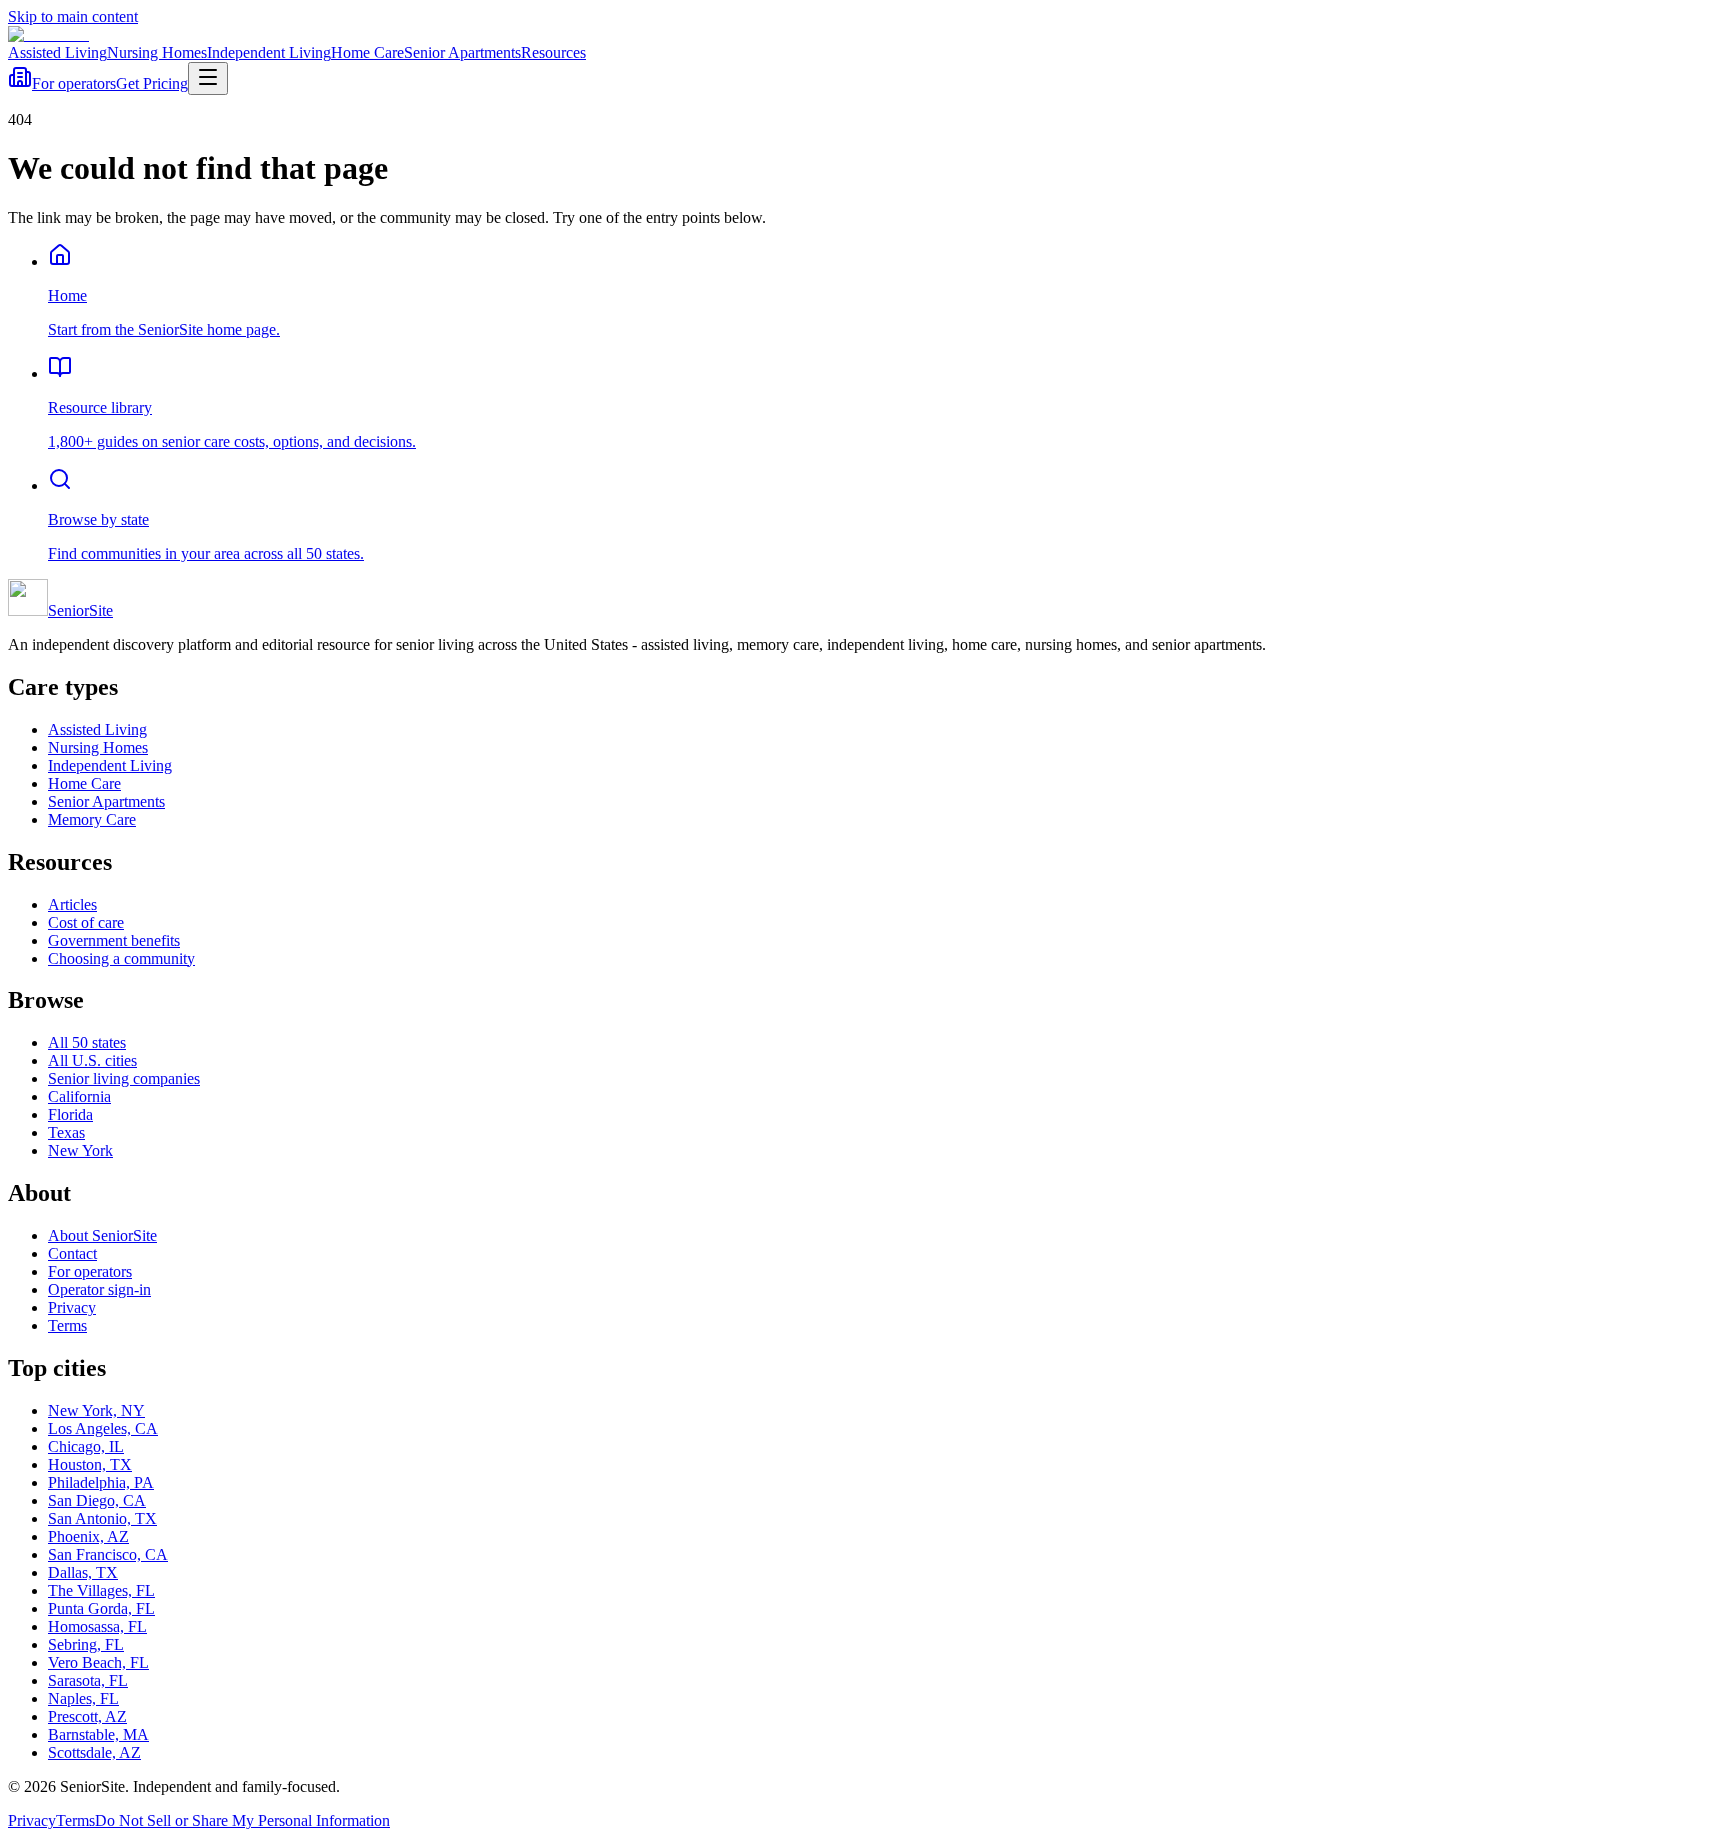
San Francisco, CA (108, 1554)
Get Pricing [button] (152, 83)
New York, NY (96, 1410)
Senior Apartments (462, 52)
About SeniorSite (102, 1235)
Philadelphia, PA (101, 1482)
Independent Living (269, 52)
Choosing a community (121, 958)
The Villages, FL (101, 1590)
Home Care (367, 52)
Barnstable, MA (98, 1734)
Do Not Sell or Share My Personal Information (242, 1820)
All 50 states (87, 1042)
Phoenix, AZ (88, 1536)
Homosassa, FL (97, 1626)
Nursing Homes (157, 52)
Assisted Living (57, 52)
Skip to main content (73, 16)
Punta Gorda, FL (101, 1608)
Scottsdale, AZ (94, 1752)
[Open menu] (208, 78)
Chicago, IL (86, 1446)
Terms (67, 1325)
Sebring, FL (86, 1644)
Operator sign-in (99, 1289)
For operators (74, 83)
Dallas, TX (83, 1572)
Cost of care (86, 922)
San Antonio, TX (102, 1518)
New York (80, 1150)
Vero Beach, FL (98, 1662)
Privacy (72, 1307)
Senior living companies (124, 1078)
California (79, 1096)
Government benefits (114, 940)
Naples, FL (83, 1698)
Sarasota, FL (88, 1680)
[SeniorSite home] (48, 34)
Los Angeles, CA (103, 1428)
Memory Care (92, 819)
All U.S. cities (92, 1060)
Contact (72, 1253)
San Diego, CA (97, 1500)
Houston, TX (90, 1464)
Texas (66, 1132)
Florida (70, 1114)
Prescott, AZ (87, 1716)
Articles (72, 904)
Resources (553, 52)
